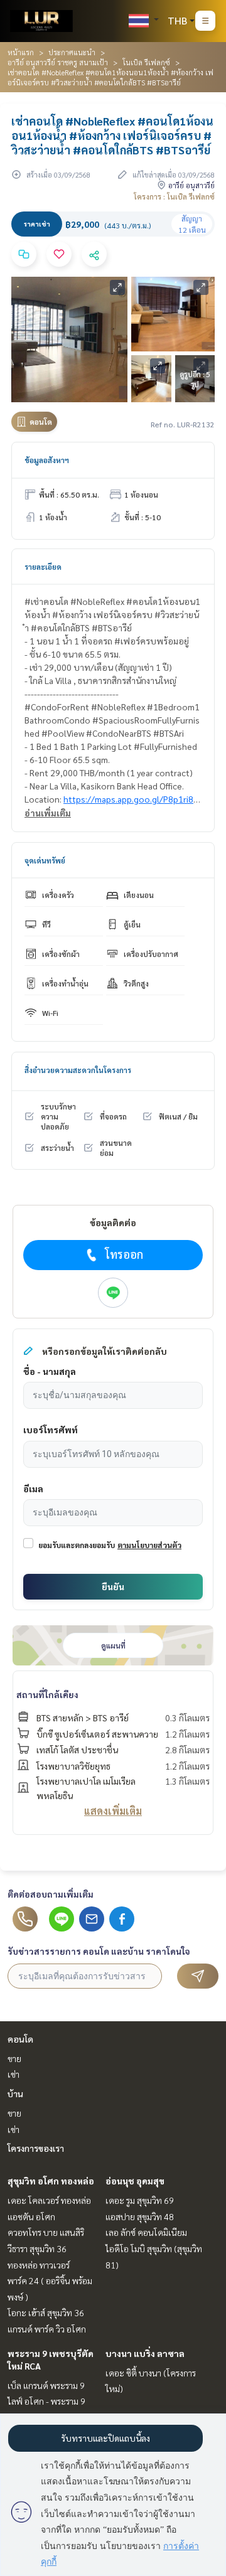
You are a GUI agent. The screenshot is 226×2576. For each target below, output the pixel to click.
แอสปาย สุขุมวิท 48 (140, 2216)
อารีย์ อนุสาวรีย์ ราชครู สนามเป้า (58, 62)
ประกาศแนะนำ (72, 52)
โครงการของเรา (36, 2148)
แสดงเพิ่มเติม (113, 1811)
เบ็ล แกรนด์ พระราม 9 (46, 2385)
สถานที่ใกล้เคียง (47, 1694)
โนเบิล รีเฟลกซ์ (146, 62)
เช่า (13, 2074)
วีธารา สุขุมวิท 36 (37, 2248)
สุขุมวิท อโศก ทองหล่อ (51, 2181)
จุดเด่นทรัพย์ (45, 860)
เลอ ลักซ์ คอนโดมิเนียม (146, 2232)
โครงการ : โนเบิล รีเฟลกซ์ (174, 196)
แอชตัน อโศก (31, 2216)
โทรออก (124, 1254)
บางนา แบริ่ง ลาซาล (145, 2353)
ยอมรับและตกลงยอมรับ (77, 1545)
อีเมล (33, 1488)
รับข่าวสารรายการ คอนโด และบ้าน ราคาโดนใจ (99, 1951)
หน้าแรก (21, 52)
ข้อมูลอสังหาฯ (47, 460)
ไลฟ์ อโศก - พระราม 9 (46, 2401)
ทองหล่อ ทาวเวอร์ (39, 2265)
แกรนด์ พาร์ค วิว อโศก (47, 2329)
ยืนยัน (113, 1586)
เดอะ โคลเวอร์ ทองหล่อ (49, 2200)
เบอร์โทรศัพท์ (51, 1430)
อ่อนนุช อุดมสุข (135, 2181)
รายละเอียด (43, 567)
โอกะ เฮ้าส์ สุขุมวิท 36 (46, 2312)
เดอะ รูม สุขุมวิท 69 (140, 2200)
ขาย (14, 2058)
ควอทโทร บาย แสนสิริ (46, 2232)
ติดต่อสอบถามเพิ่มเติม (51, 1894)
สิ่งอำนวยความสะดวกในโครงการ (78, 1070)
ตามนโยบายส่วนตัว (149, 1545)
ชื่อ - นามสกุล (50, 1371)
